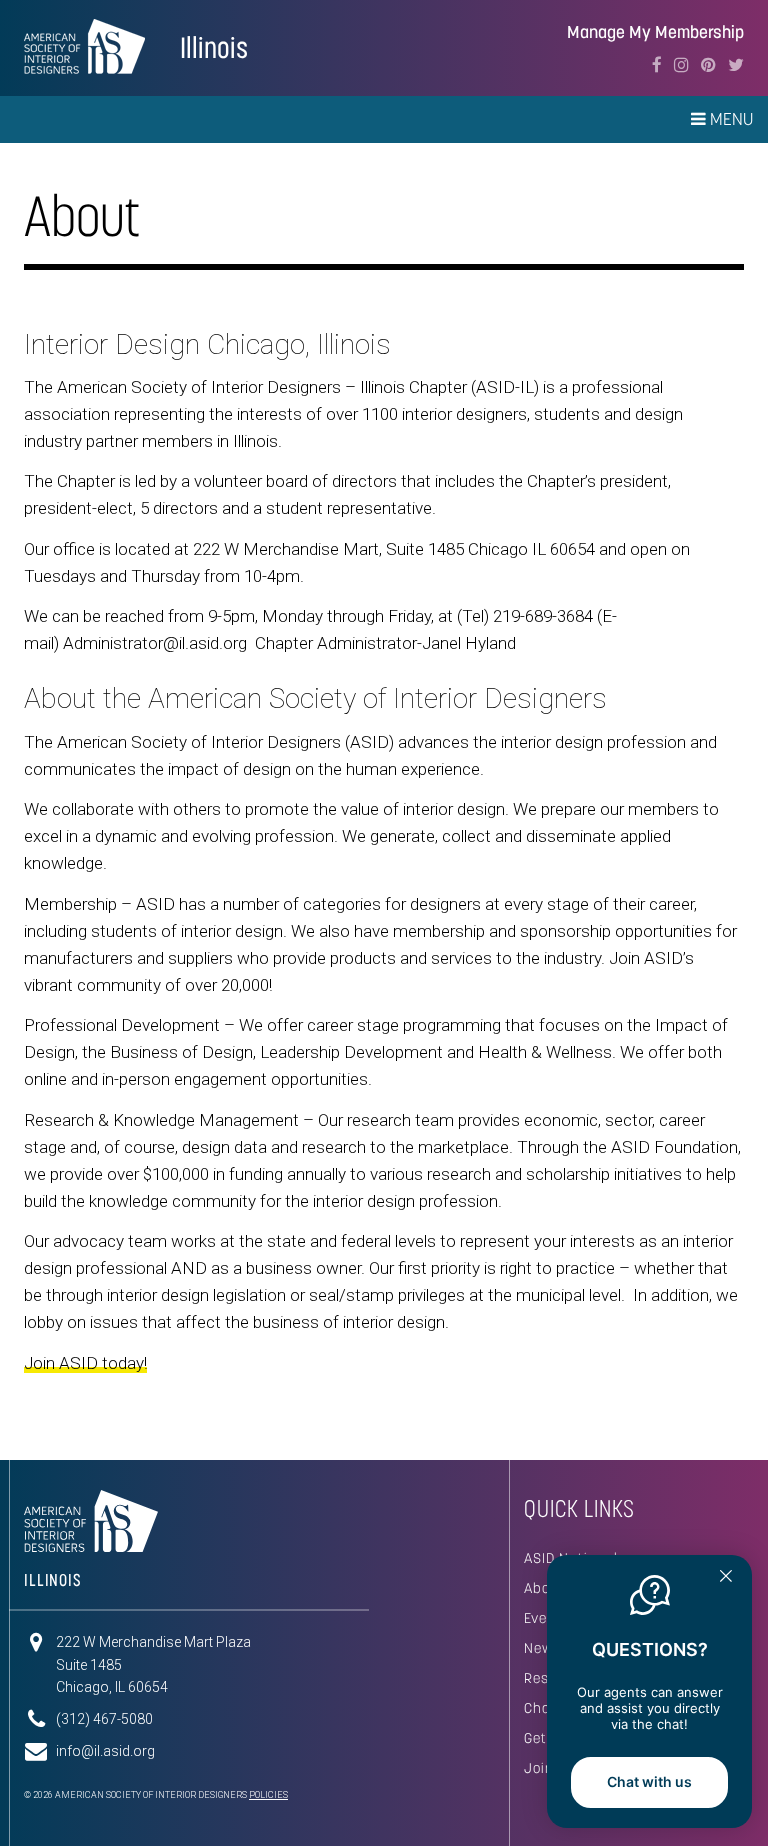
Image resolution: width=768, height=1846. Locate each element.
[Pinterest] (708, 65)
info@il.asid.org (105, 1751)
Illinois (214, 47)
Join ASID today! (85, 1363)
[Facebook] (657, 65)
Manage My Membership (655, 32)
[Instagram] (681, 65)
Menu (729, 119)
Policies (268, 1795)
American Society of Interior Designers (84, 46)
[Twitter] (736, 65)
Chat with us (649, 1781)
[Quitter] (726, 1578)
